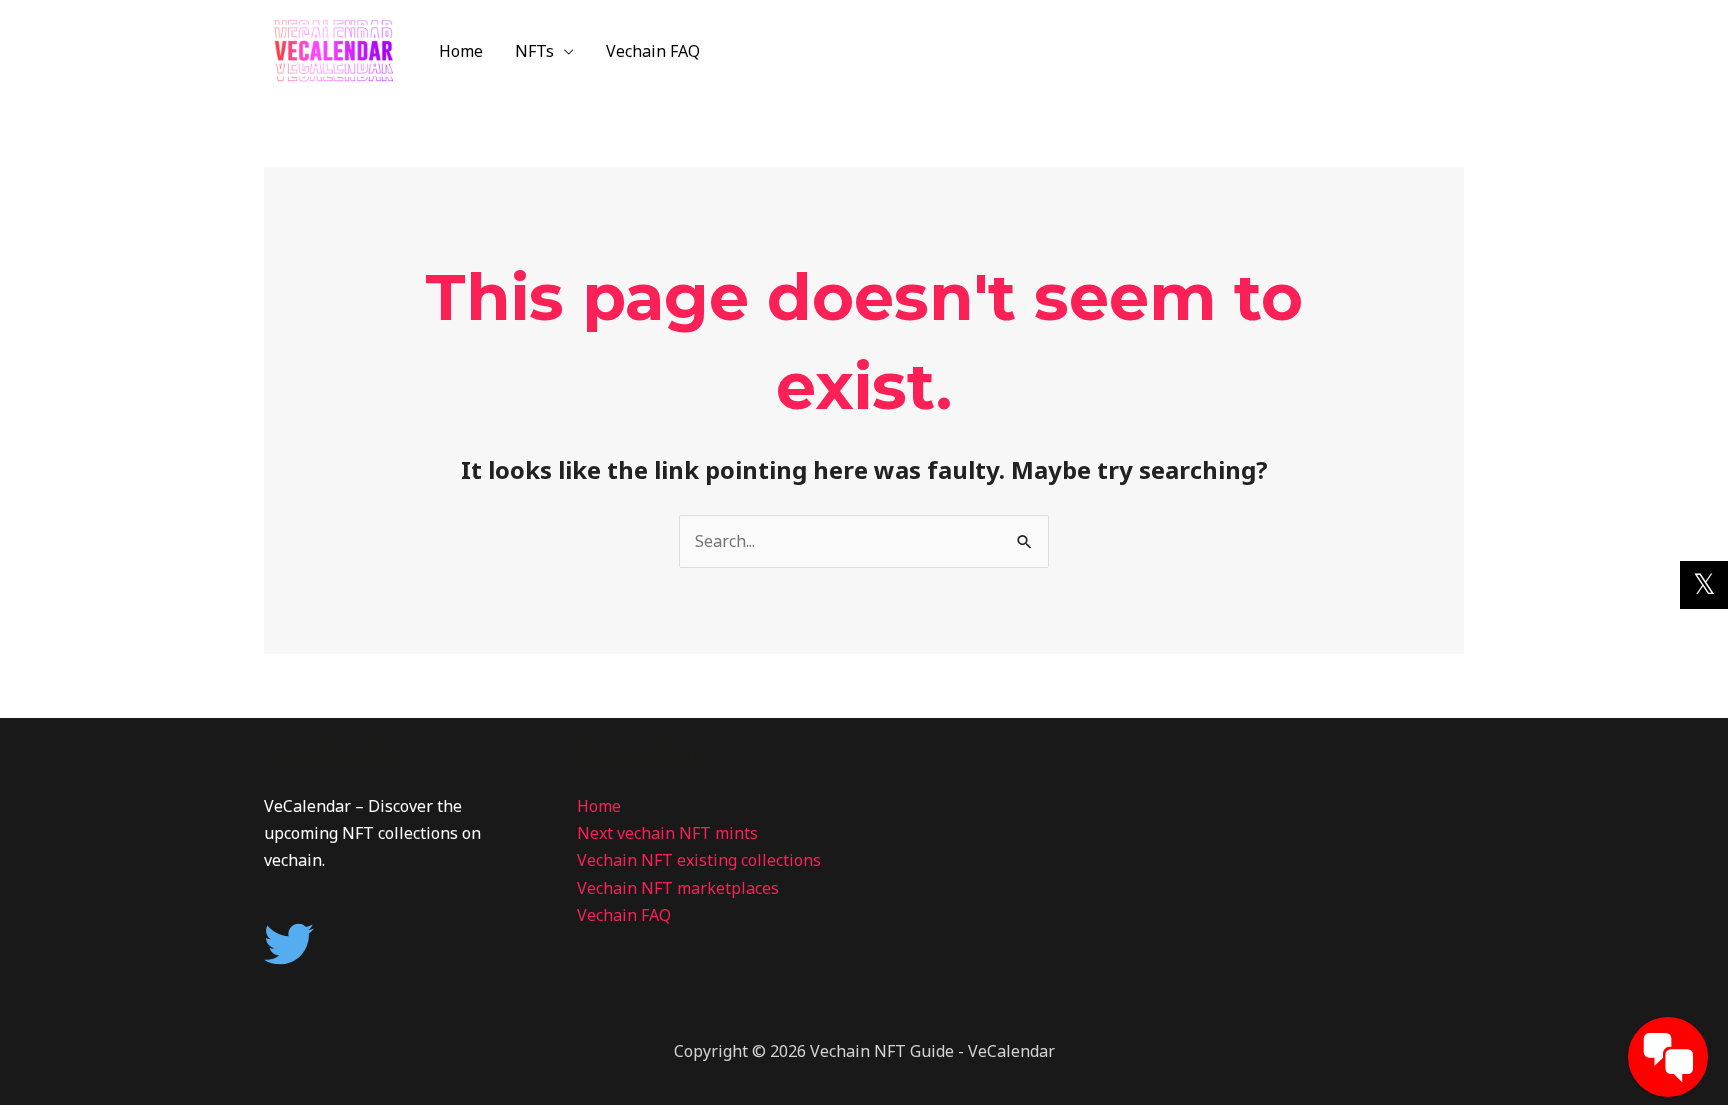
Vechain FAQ (653, 51)
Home (461, 51)
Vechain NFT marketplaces (678, 888)
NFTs (534, 51)
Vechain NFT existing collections (699, 860)
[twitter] (296, 944)
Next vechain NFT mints (667, 833)
